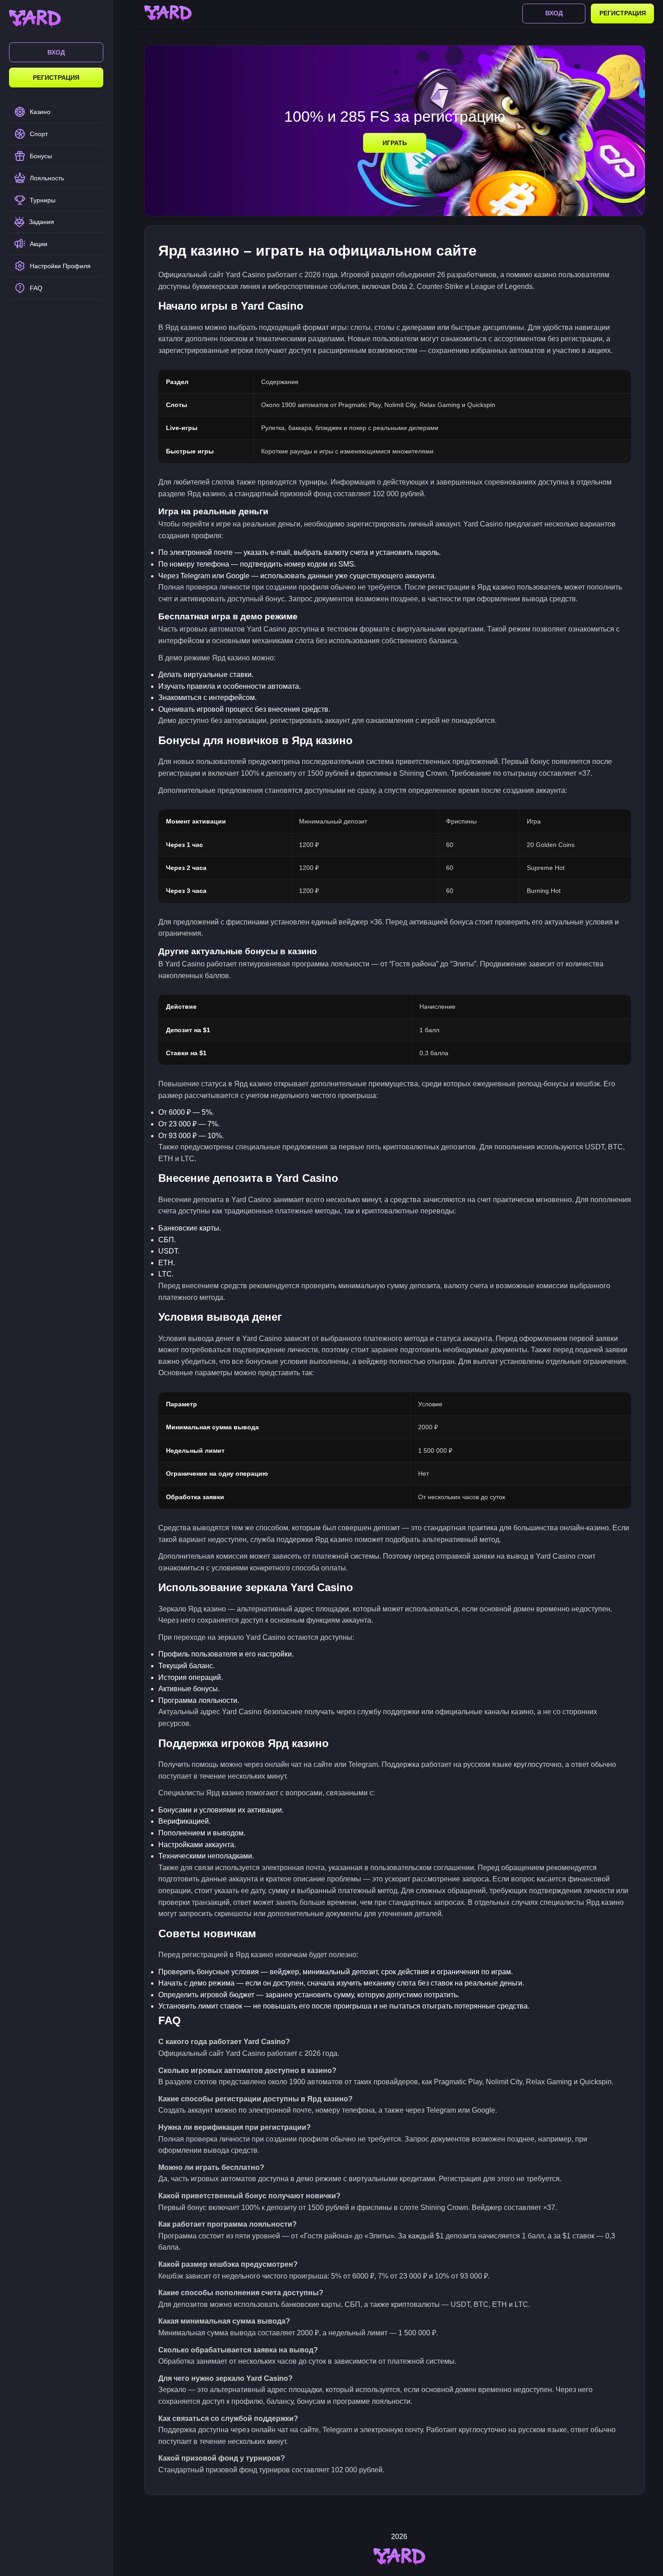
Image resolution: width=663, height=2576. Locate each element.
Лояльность (47, 178)
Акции (39, 244)
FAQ (36, 288)
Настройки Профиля (60, 266)
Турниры (43, 200)
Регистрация (56, 78)
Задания (41, 222)
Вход (56, 52)
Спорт (39, 134)
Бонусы (41, 156)
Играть (395, 143)
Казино (40, 112)
